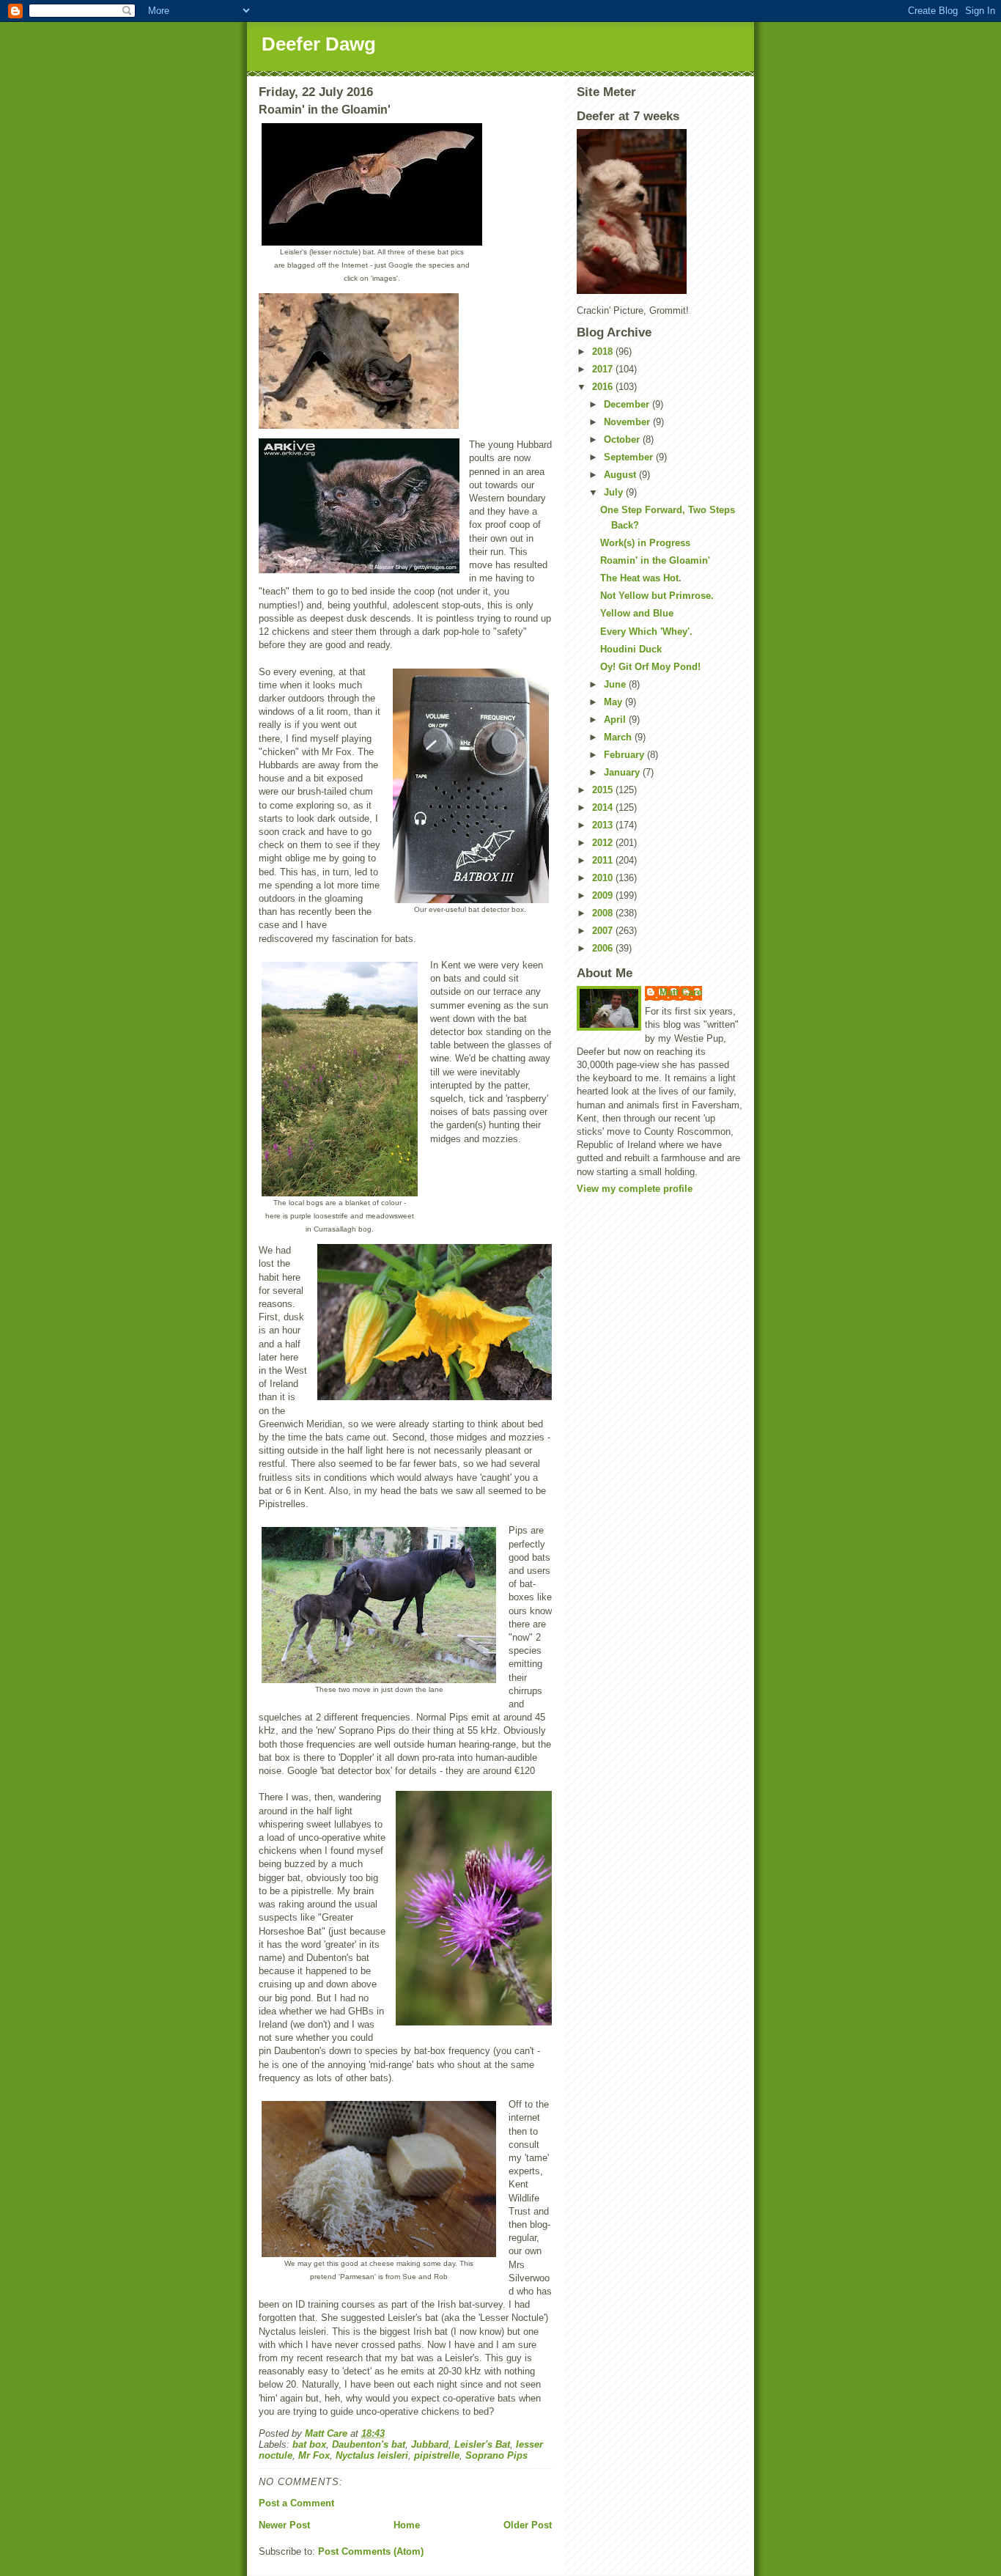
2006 (604, 948)
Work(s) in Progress (645, 543)
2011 (604, 860)
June (616, 684)
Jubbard (430, 2444)
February (625, 755)
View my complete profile (635, 1189)
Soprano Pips (496, 2455)
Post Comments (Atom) (371, 2551)
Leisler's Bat (482, 2444)
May (614, 702)
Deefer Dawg (319, 44)
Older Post (528, 2525)
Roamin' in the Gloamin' (655, 560)
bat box (309, 2444)
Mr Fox (314, 2455)
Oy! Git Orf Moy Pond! (650, 667)
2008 (604, 913)
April (616, 720)
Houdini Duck (631, 649)
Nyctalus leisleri (372, 2455)
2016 (604, 387)
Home (407, 2525)
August (621, 475)
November (628, 422)
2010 (604, 878)
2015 (604, 790)
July (615, 492)
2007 (604, 931)
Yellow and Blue (637, 613)
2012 (604, 843)
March (619, 737)
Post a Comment (296, 2503)
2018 (604, 352)
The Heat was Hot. (641, 578)
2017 (604, 369)
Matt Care (681, 992)
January (623, 772)
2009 (604, 895)
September (630, 457)
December (628, 404)
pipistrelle (437, 2455)
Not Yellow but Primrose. (657, 596)
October (623, 439)
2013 (604, 825)
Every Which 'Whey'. (646, 632)
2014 (604, 807)
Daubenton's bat (369, 2444)
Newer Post (284, 2525)
